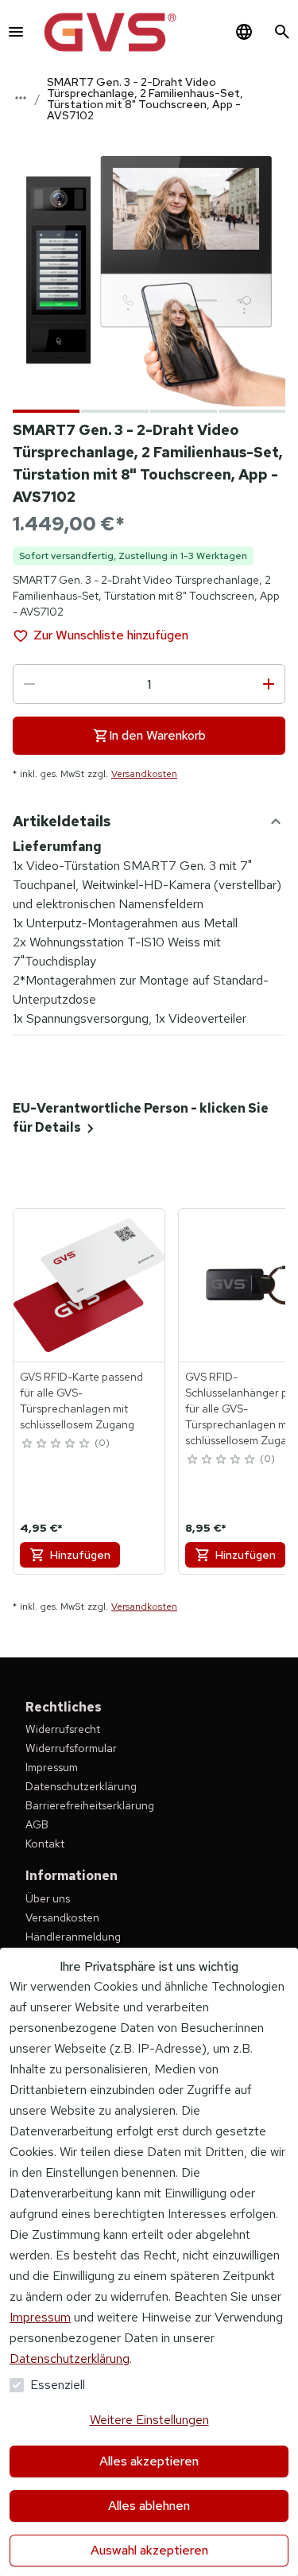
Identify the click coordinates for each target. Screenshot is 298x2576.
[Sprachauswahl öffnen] (244, 32)
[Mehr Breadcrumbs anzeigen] (21, 98)
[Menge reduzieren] (29, 684)
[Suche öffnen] (282, 32)
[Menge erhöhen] (269, 684)
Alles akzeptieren (149, 2461)
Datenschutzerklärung (70, 2358)
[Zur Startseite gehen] (110, 32)
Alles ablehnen (149, 2506)
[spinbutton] (149, 684)
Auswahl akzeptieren (149, 2550)
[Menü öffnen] (16, 32)
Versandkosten (144, 774)
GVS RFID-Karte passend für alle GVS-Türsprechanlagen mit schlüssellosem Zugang (81, 1401)
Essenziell (58, 2385)
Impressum (40, 2317)
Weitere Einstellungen (149, 2420)
